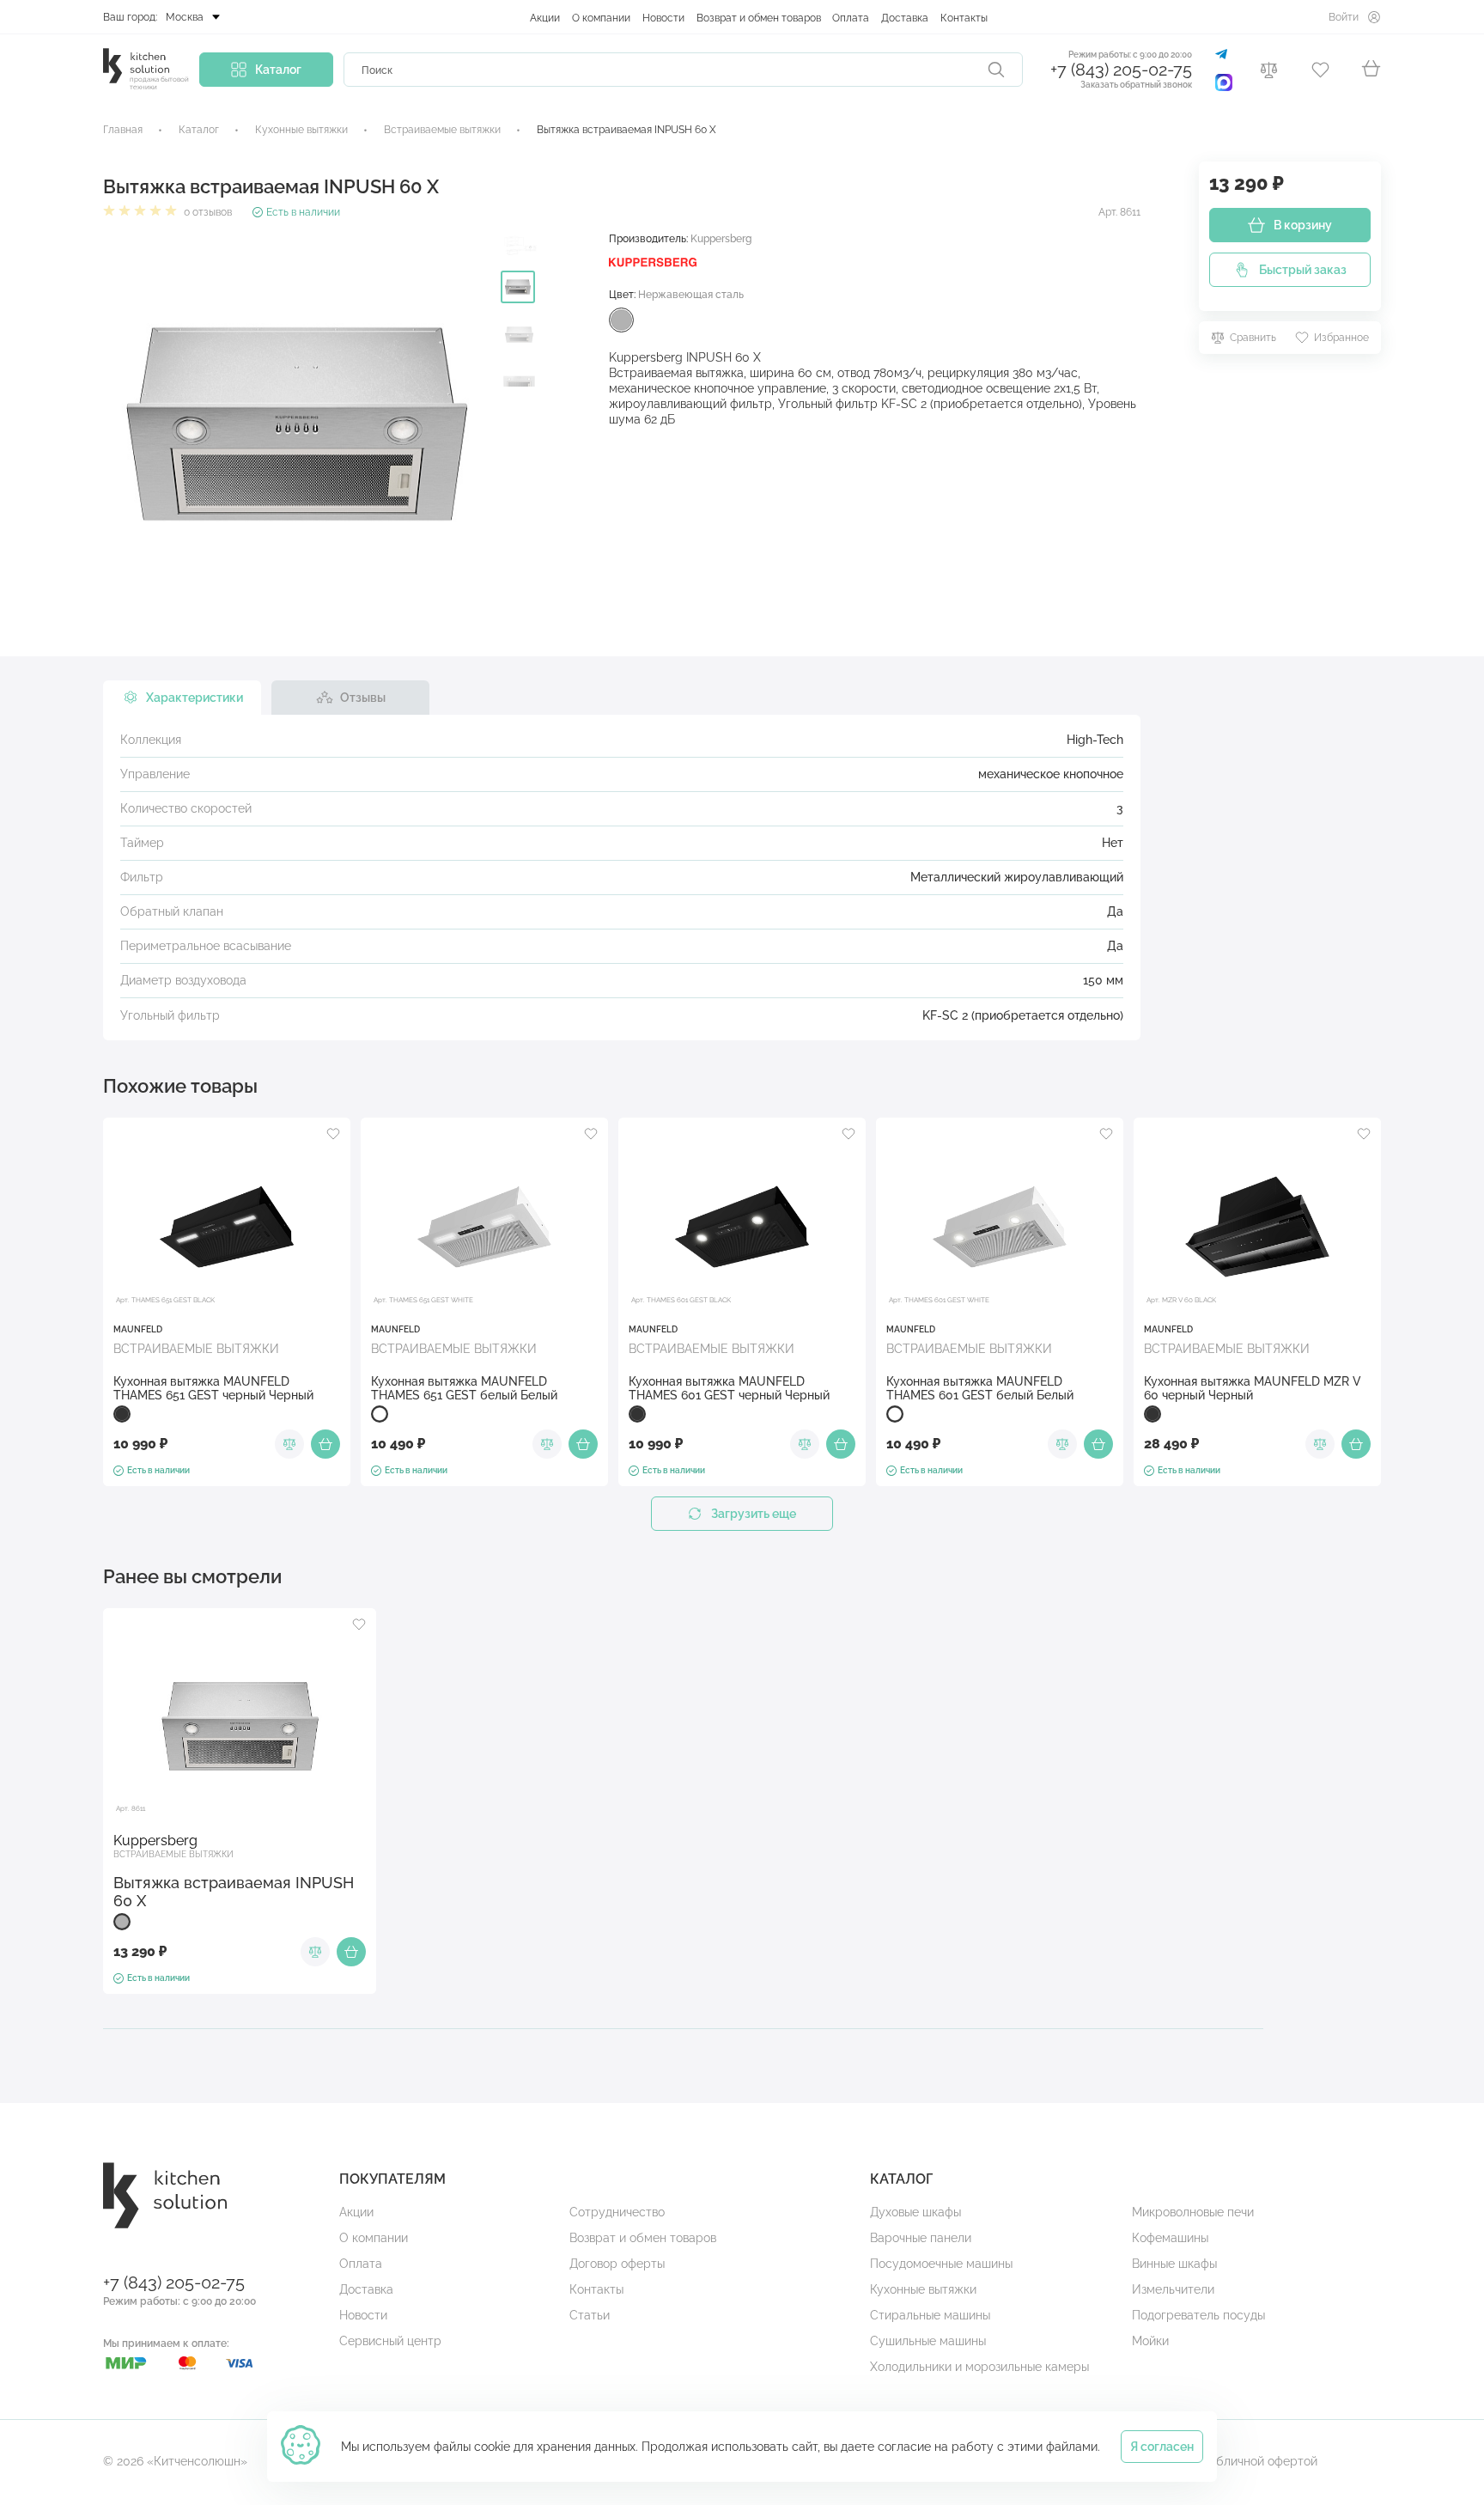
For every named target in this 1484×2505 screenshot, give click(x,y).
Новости (663, 18)
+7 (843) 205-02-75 (1121, 70)
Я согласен (1162, 2447)
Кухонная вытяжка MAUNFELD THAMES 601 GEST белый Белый (980, 1388)
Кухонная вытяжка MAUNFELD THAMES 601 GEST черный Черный (729, 1388)
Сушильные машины (928, 2341)
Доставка (905, 18)
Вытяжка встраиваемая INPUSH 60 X (234, 1892)
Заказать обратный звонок (1136, 85)
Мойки (1150, 2341)
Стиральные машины (930, 2315)
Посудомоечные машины (941, 2264)
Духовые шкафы (915, 2212)
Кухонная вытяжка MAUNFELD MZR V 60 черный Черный (1253, 1388)
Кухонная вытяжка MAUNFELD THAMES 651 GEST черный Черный (213, 1388)
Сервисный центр (390, 2341)
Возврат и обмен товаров (759, 18)
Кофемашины (1170, 2238)
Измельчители (1173, 2289)
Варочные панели (921, 2238)
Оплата (851, 18)
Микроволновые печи (1193, 2212)
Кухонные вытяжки (923, 2289)
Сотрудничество (617, 2212)
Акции (545, 18)
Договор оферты (617, 2264)
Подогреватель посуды (1198, 2315)
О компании (601, 18)
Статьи (590, 2315)
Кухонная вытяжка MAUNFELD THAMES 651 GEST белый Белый (464, 1388)
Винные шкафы (1174, 2264)
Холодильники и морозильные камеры (979, 2367)
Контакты (964, 18)
